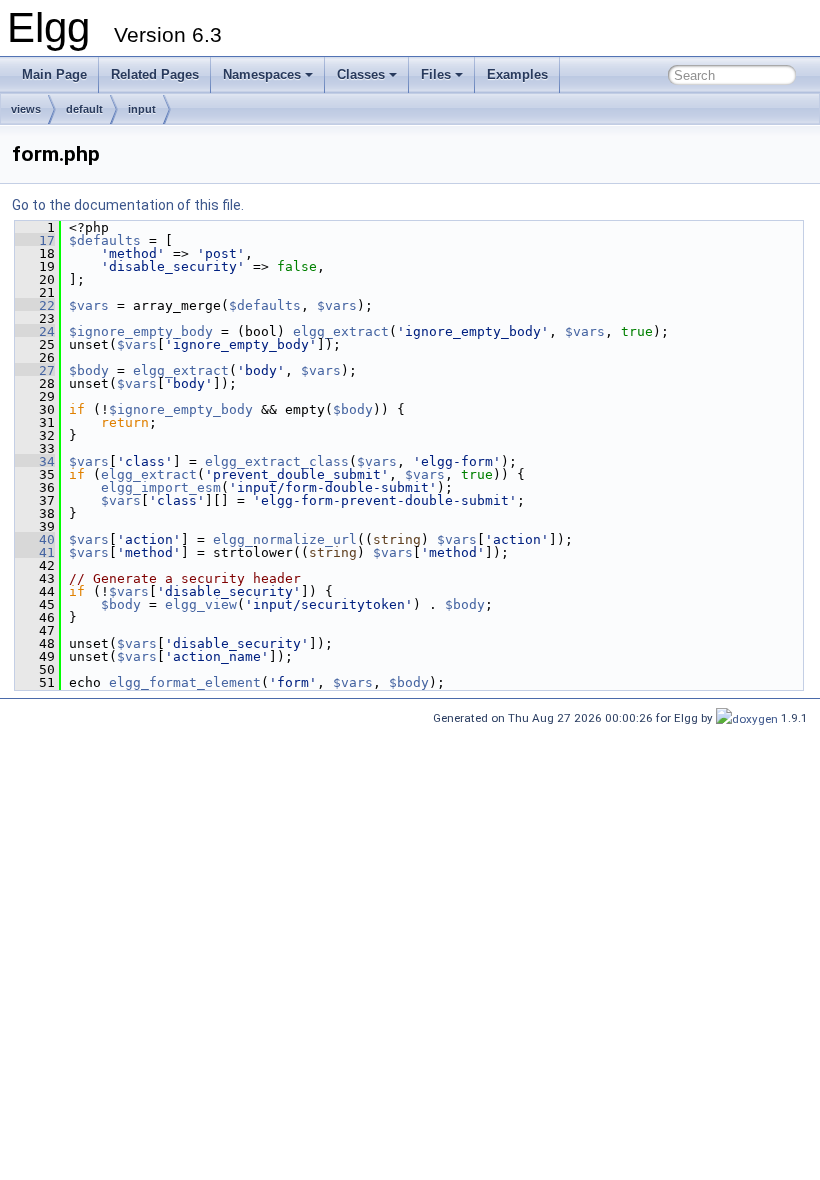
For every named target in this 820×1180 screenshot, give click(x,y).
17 (35, 240)
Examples (517, 74)
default (84, 109)
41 (35, 552)
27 (35, 370)
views (26, 109)
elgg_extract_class (277, 461)
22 (35, 305)
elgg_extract (341, 331)
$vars (89, 305)
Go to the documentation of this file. (128, 205)
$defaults (105, 240)
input (142, 109)
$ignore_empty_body (141, 331)
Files (436, 74)
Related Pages (155, 74)
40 (35, 539)
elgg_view (201, 604)
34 (35, 461)
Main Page (54, 74)
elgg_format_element (185, 682)
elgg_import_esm (161, 487)
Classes (361, 74)
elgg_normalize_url (285, 539)
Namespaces (262, 74)
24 (35, 331)
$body (89, 370)
